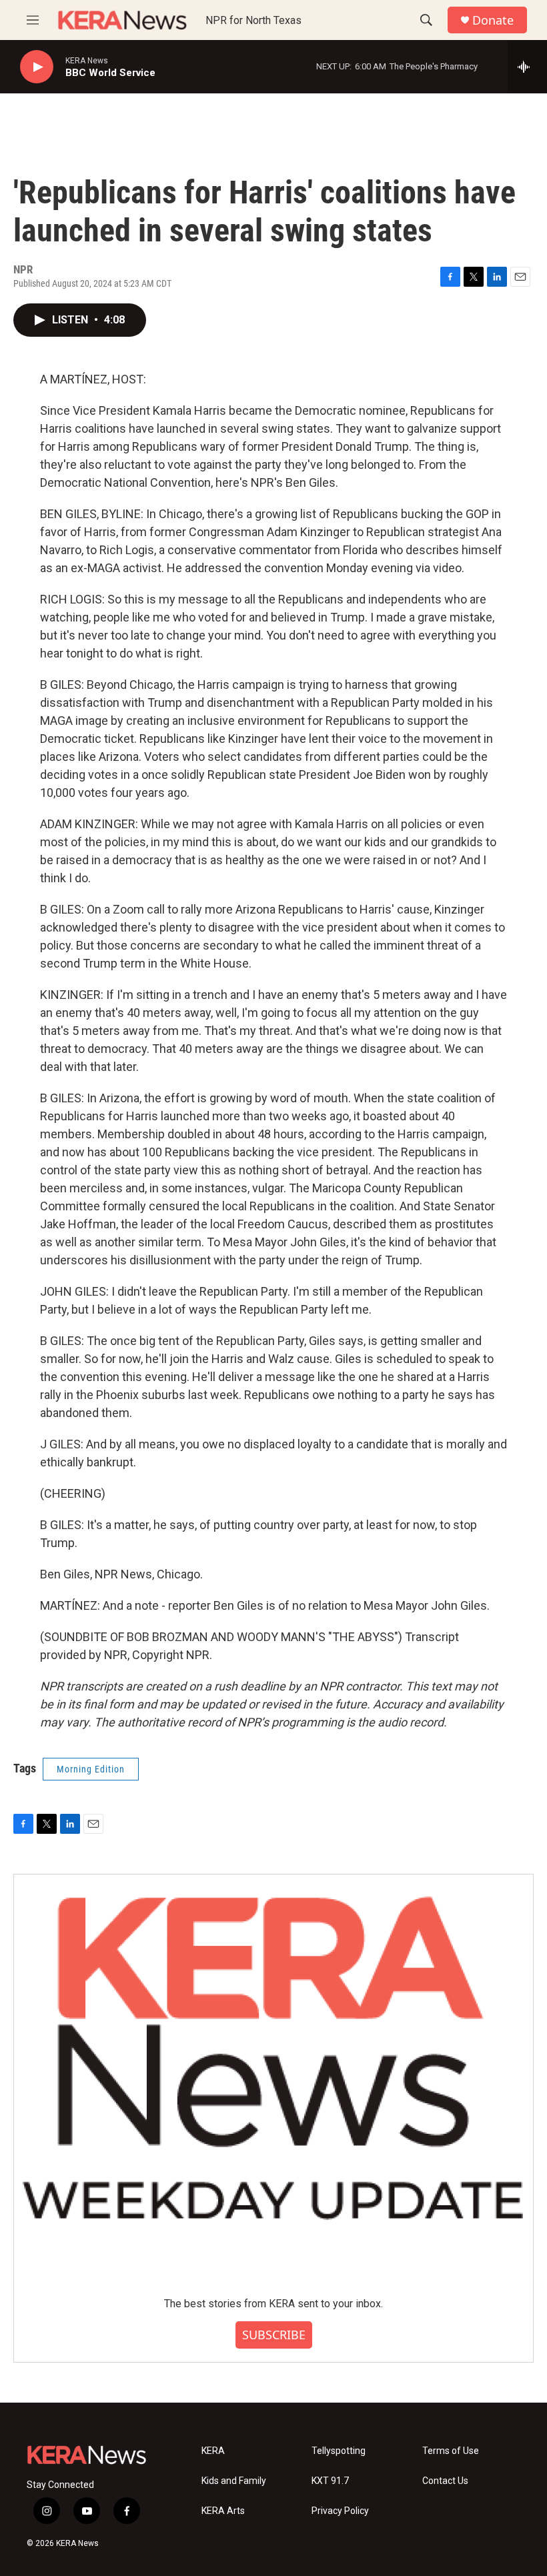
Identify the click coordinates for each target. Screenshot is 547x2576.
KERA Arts (223, 2511)
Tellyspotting (339, 2451)
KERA (213, 2451)
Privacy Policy (340, 2511)
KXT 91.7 (330, 2481)
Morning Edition (91, 1769)
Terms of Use (451, 2451)
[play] (37, 67)
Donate (493, 20)
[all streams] (527, 67)
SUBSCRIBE (274, 2335)
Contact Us (445, 2481)
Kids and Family (234, 2481)
